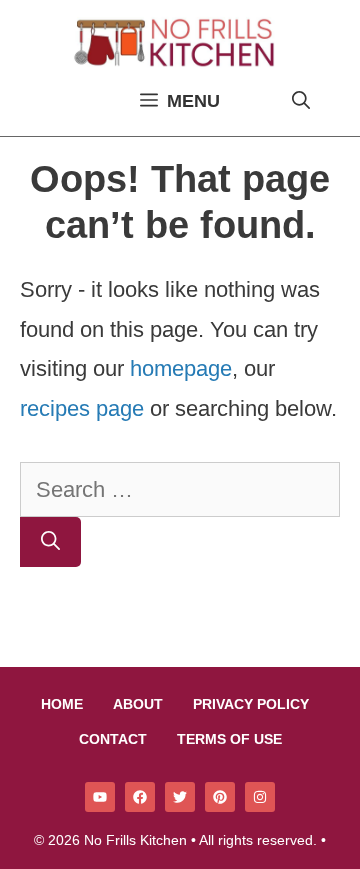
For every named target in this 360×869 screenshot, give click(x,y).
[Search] (50, 542)
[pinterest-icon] (220, 797)
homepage (181, 368)
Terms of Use (229, 739)
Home (62, 704)
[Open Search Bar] (301, 101)
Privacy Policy (251, 704)
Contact (113, 739)
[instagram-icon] (260, 797)
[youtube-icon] (100, 797)
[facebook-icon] (140, 797)
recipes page (82, 408)
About (138, 704)
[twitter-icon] (180, 797)
